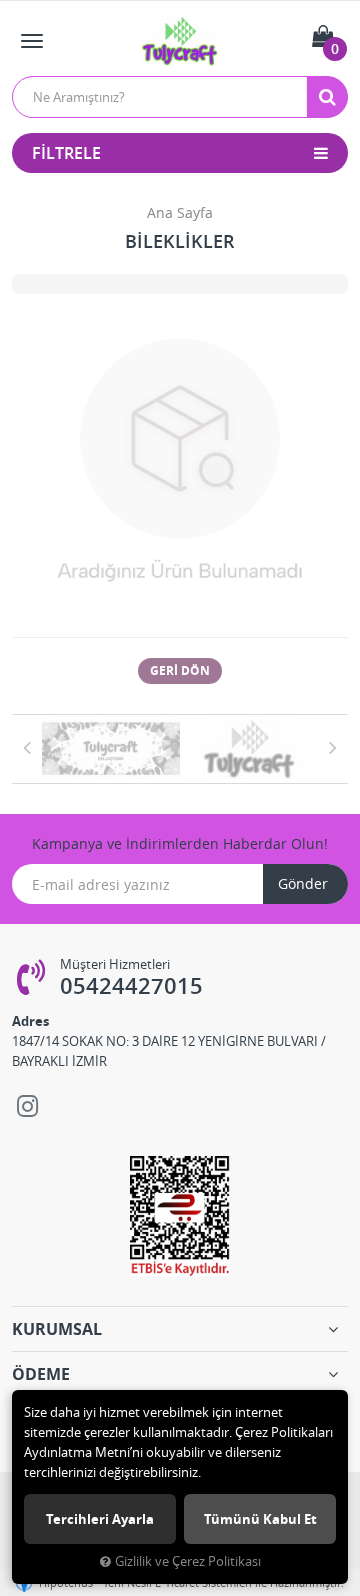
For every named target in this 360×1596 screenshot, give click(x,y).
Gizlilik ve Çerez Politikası (188, 1561)
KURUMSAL (57, 1329)
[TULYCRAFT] (111, 749)
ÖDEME (41, 1374)
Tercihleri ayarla (100, 1519)
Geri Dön (180, 670)
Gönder (303, 883)
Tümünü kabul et (260, 1519)
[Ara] (327, 97)
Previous (27, 747)
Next (333, 747)
